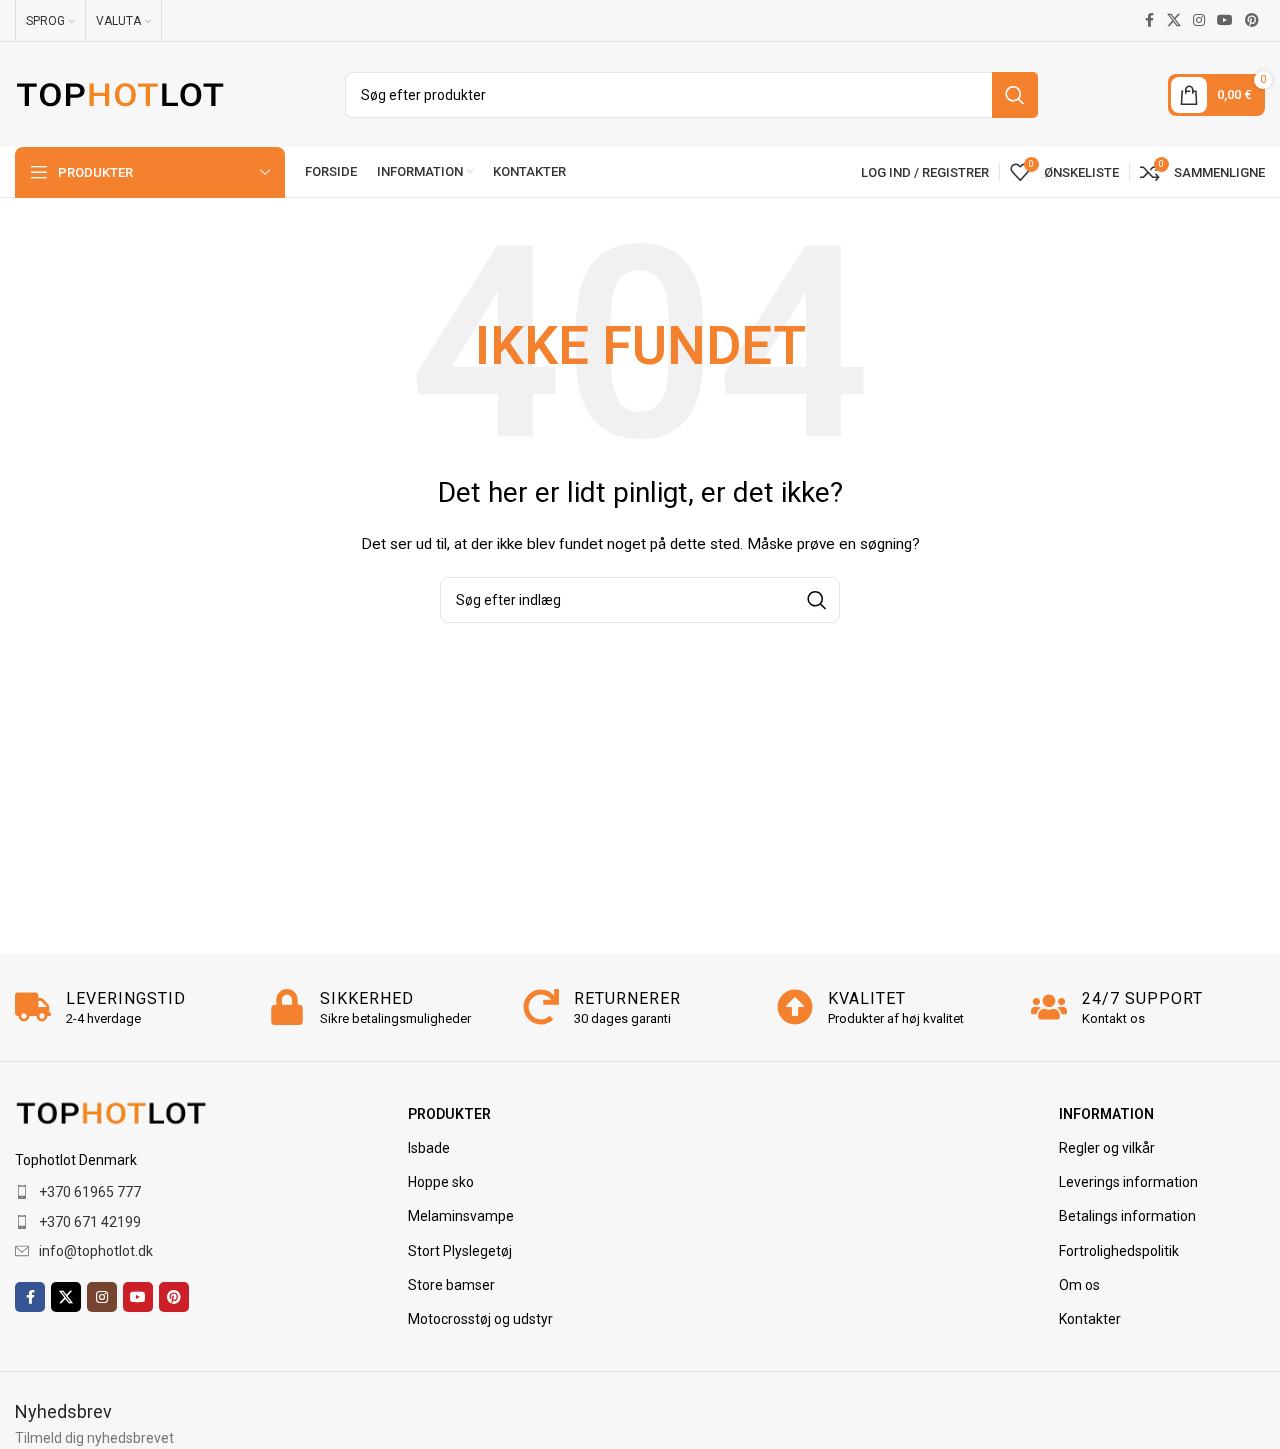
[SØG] (1015, 95)
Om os (1079, 1285)
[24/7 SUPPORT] (1049, 1007)
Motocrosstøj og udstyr (480, 1319)
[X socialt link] (1174, 20)
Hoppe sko (441, 1182)
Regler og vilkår (1107, 1148)
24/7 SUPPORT (1142, 998)
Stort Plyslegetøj (460, 1251)
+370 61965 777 (90, 1192)
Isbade (429, 1148)
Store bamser (451, 1285)
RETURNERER (627, 998)
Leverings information (1128, 1182)
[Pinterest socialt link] (1252, 20)
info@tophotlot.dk (96, 1251)
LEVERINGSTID (126, 998)
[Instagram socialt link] (1199, 20)
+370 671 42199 (90, 1222)
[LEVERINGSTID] (33, 1007)
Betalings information (1127, 1216)
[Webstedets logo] (120, 93)
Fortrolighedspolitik (1119, 1251)
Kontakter (1090, 1319)
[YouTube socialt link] (1225, 20)
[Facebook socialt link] (1149, 20)
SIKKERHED (367, 998)
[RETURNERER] (541, 1007)
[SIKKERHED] (287, 1007)
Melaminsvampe (461, 1216)
